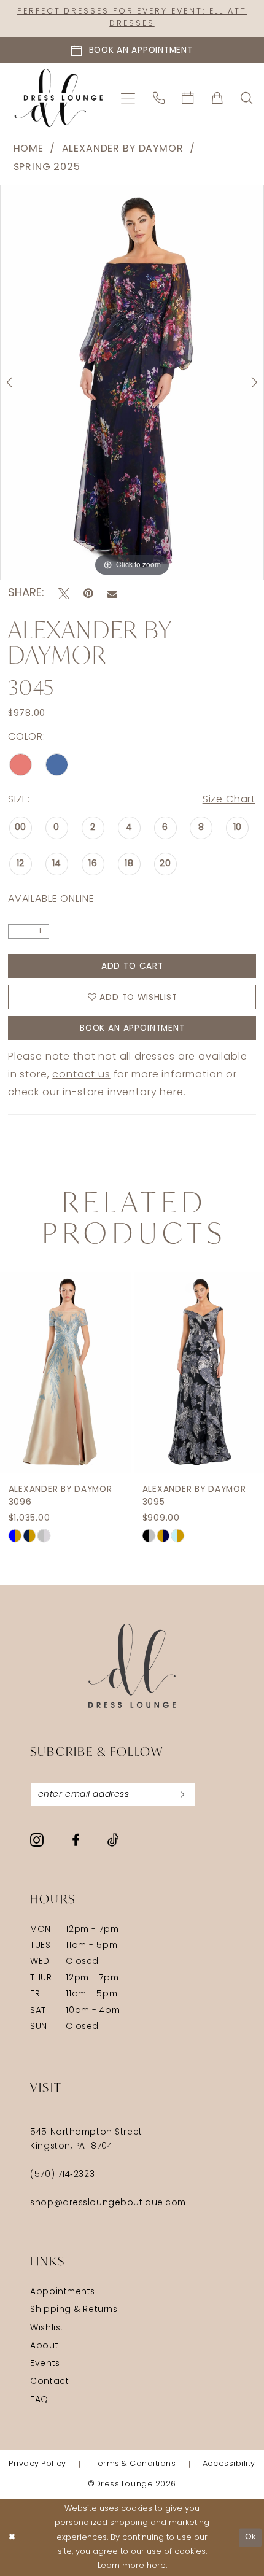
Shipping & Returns (74, 2310)
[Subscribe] (183, 1795)
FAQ (39, 2400)
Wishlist (47, 2328)
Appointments (63, 2292)
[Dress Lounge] (132, 1666)
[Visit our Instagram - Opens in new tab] (37, 1840)
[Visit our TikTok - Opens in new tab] (113, 1840)
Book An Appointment (132, 1029)
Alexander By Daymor (123, 149)
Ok (251, 2537)
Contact (49, 2382)
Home (29, 149)
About (44, 2346)
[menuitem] (128, 98)
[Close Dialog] (12, 2537)
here (156, 2566)
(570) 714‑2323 (62, 2175)
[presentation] (65, 1372)
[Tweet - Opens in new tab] (64, 594)
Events (45, 2364)
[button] (128, 98)
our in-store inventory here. (114, 1093)
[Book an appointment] (188, 98)
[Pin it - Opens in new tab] (88, 594)
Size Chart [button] (229, 800)
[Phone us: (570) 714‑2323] (159, 98)
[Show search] (247, 98)
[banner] (59, 98)
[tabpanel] (132, 382)
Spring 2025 (47, 168)
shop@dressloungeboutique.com (108, 2203)
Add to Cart (132, 967)
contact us (81, 1075)
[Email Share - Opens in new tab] (112, 594)
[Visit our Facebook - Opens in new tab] (76, 1841)
